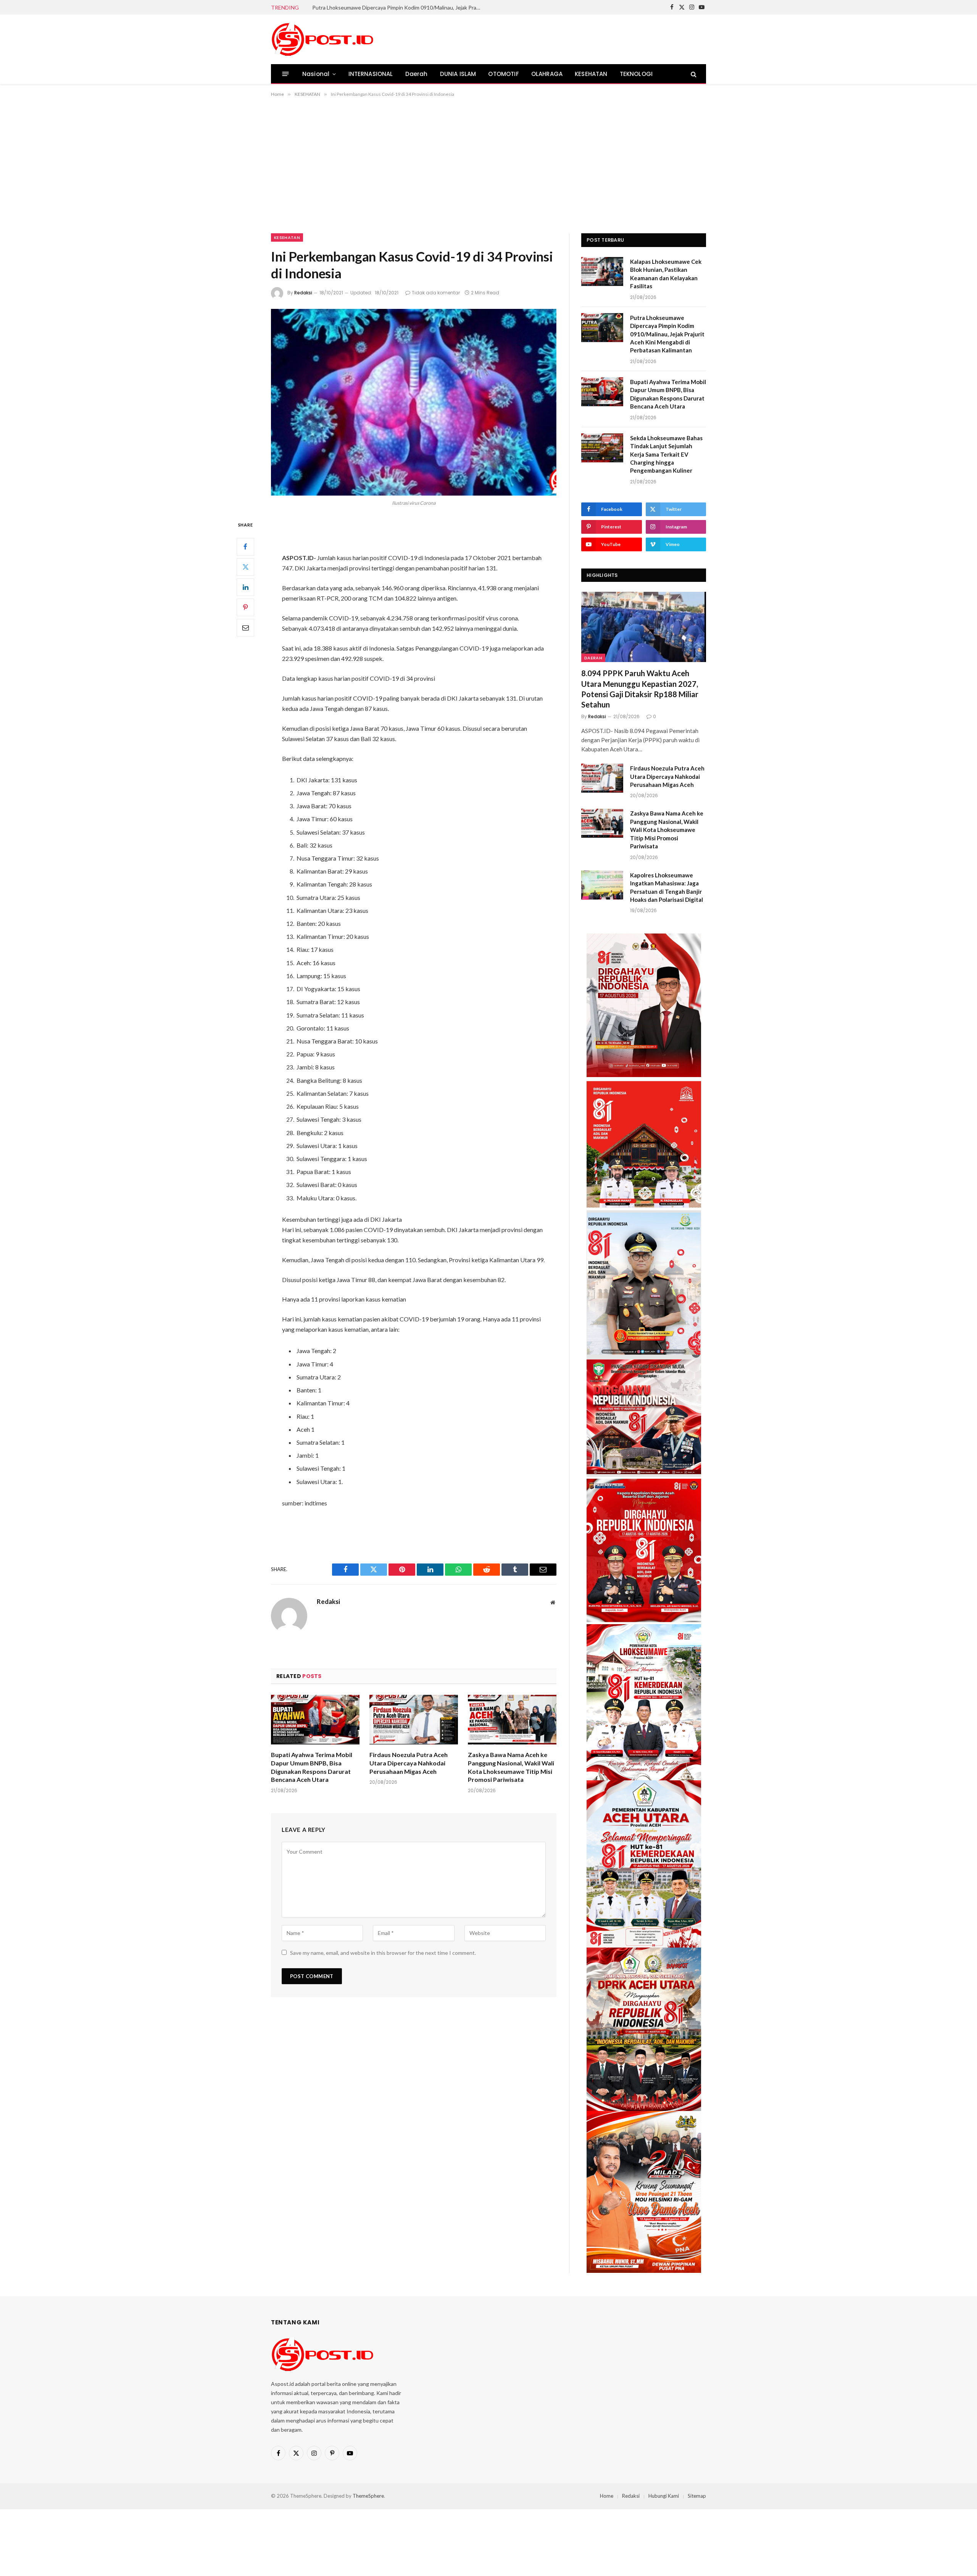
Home (607, 2496)
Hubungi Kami (664, 2496)
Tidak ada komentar (436, 293)
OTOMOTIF (503, 74)
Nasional (316, 74)
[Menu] (286, 74)
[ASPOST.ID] (323, 39)
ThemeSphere (368, 2496)
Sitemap (697, 2496)
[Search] (693, 74)
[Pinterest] (245, 607)
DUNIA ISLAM (458, 74)
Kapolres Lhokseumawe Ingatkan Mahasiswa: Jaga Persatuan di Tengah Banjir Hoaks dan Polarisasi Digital (667, 887)
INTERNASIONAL (371, 74)
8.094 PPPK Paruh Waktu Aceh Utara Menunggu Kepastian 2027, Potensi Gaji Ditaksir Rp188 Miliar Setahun (640, 689)
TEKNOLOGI (636, 74)
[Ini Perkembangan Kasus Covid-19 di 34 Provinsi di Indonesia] (414, 402)
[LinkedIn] (245, 587)
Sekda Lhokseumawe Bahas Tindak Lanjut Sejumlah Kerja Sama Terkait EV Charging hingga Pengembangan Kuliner (666, 454)
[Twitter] (245, 567)
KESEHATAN (591, 74)
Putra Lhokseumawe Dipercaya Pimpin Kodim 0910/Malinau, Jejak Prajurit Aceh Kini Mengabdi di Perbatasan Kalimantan (398, 7)
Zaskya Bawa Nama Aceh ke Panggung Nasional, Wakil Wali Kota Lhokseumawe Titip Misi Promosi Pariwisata (511, 1767)
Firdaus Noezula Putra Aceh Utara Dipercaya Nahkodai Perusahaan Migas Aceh (409, 1763)
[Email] (245, 628)
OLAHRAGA (547, 74)
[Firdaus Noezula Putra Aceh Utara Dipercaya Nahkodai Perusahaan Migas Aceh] (414, 1720)
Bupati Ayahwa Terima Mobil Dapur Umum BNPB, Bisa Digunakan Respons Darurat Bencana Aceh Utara (312, 1767)
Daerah (417, 74)
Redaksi (303, 293)
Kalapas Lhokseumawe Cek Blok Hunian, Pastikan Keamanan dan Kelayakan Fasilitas (666, 274)
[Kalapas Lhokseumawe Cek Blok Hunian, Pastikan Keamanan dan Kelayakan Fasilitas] (602, 271)
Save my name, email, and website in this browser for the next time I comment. (383, 1953)
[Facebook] (245, 547)
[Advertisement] (488, 164)
